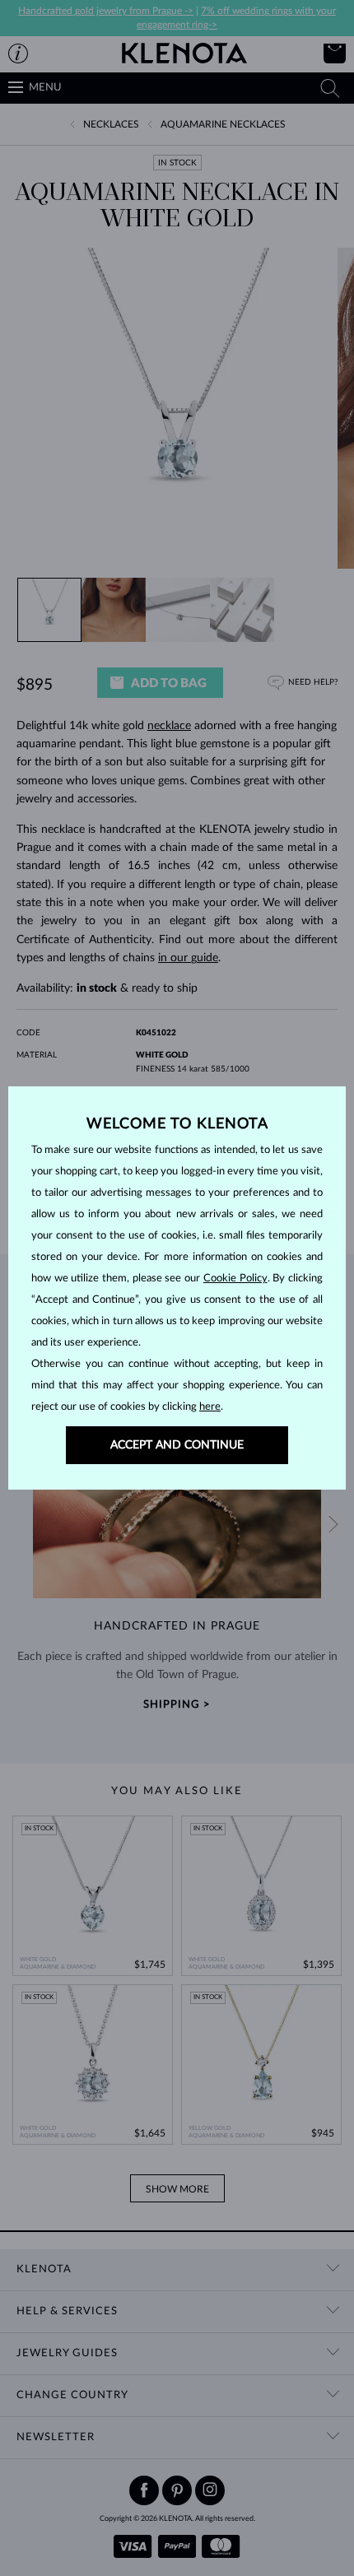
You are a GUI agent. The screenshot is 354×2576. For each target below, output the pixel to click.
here (210, 1407)
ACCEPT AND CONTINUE (177, 1445)
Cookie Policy (235, 1279)
